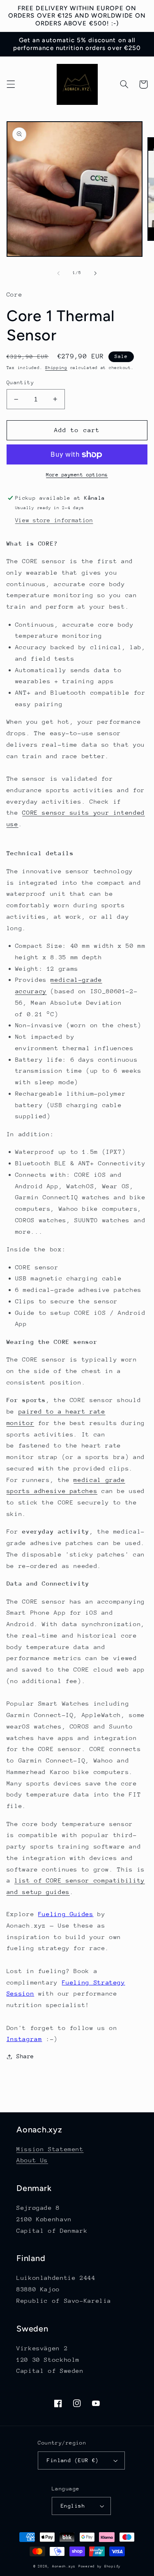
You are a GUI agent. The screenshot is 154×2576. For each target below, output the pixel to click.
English (73, 2506)
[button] (11, 84)
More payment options (77, 475)
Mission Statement (50, 2149)
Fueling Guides (66, 1914)
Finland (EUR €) (73, 2460)
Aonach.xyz (64, 2566)
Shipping (56, 368)
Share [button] (25, 2056)
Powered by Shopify (100, 2566)
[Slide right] (96, 273)
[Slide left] (58, 273)
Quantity (20, 382)
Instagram (24, 2039)
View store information (54, 520)
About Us (32, 2160)
